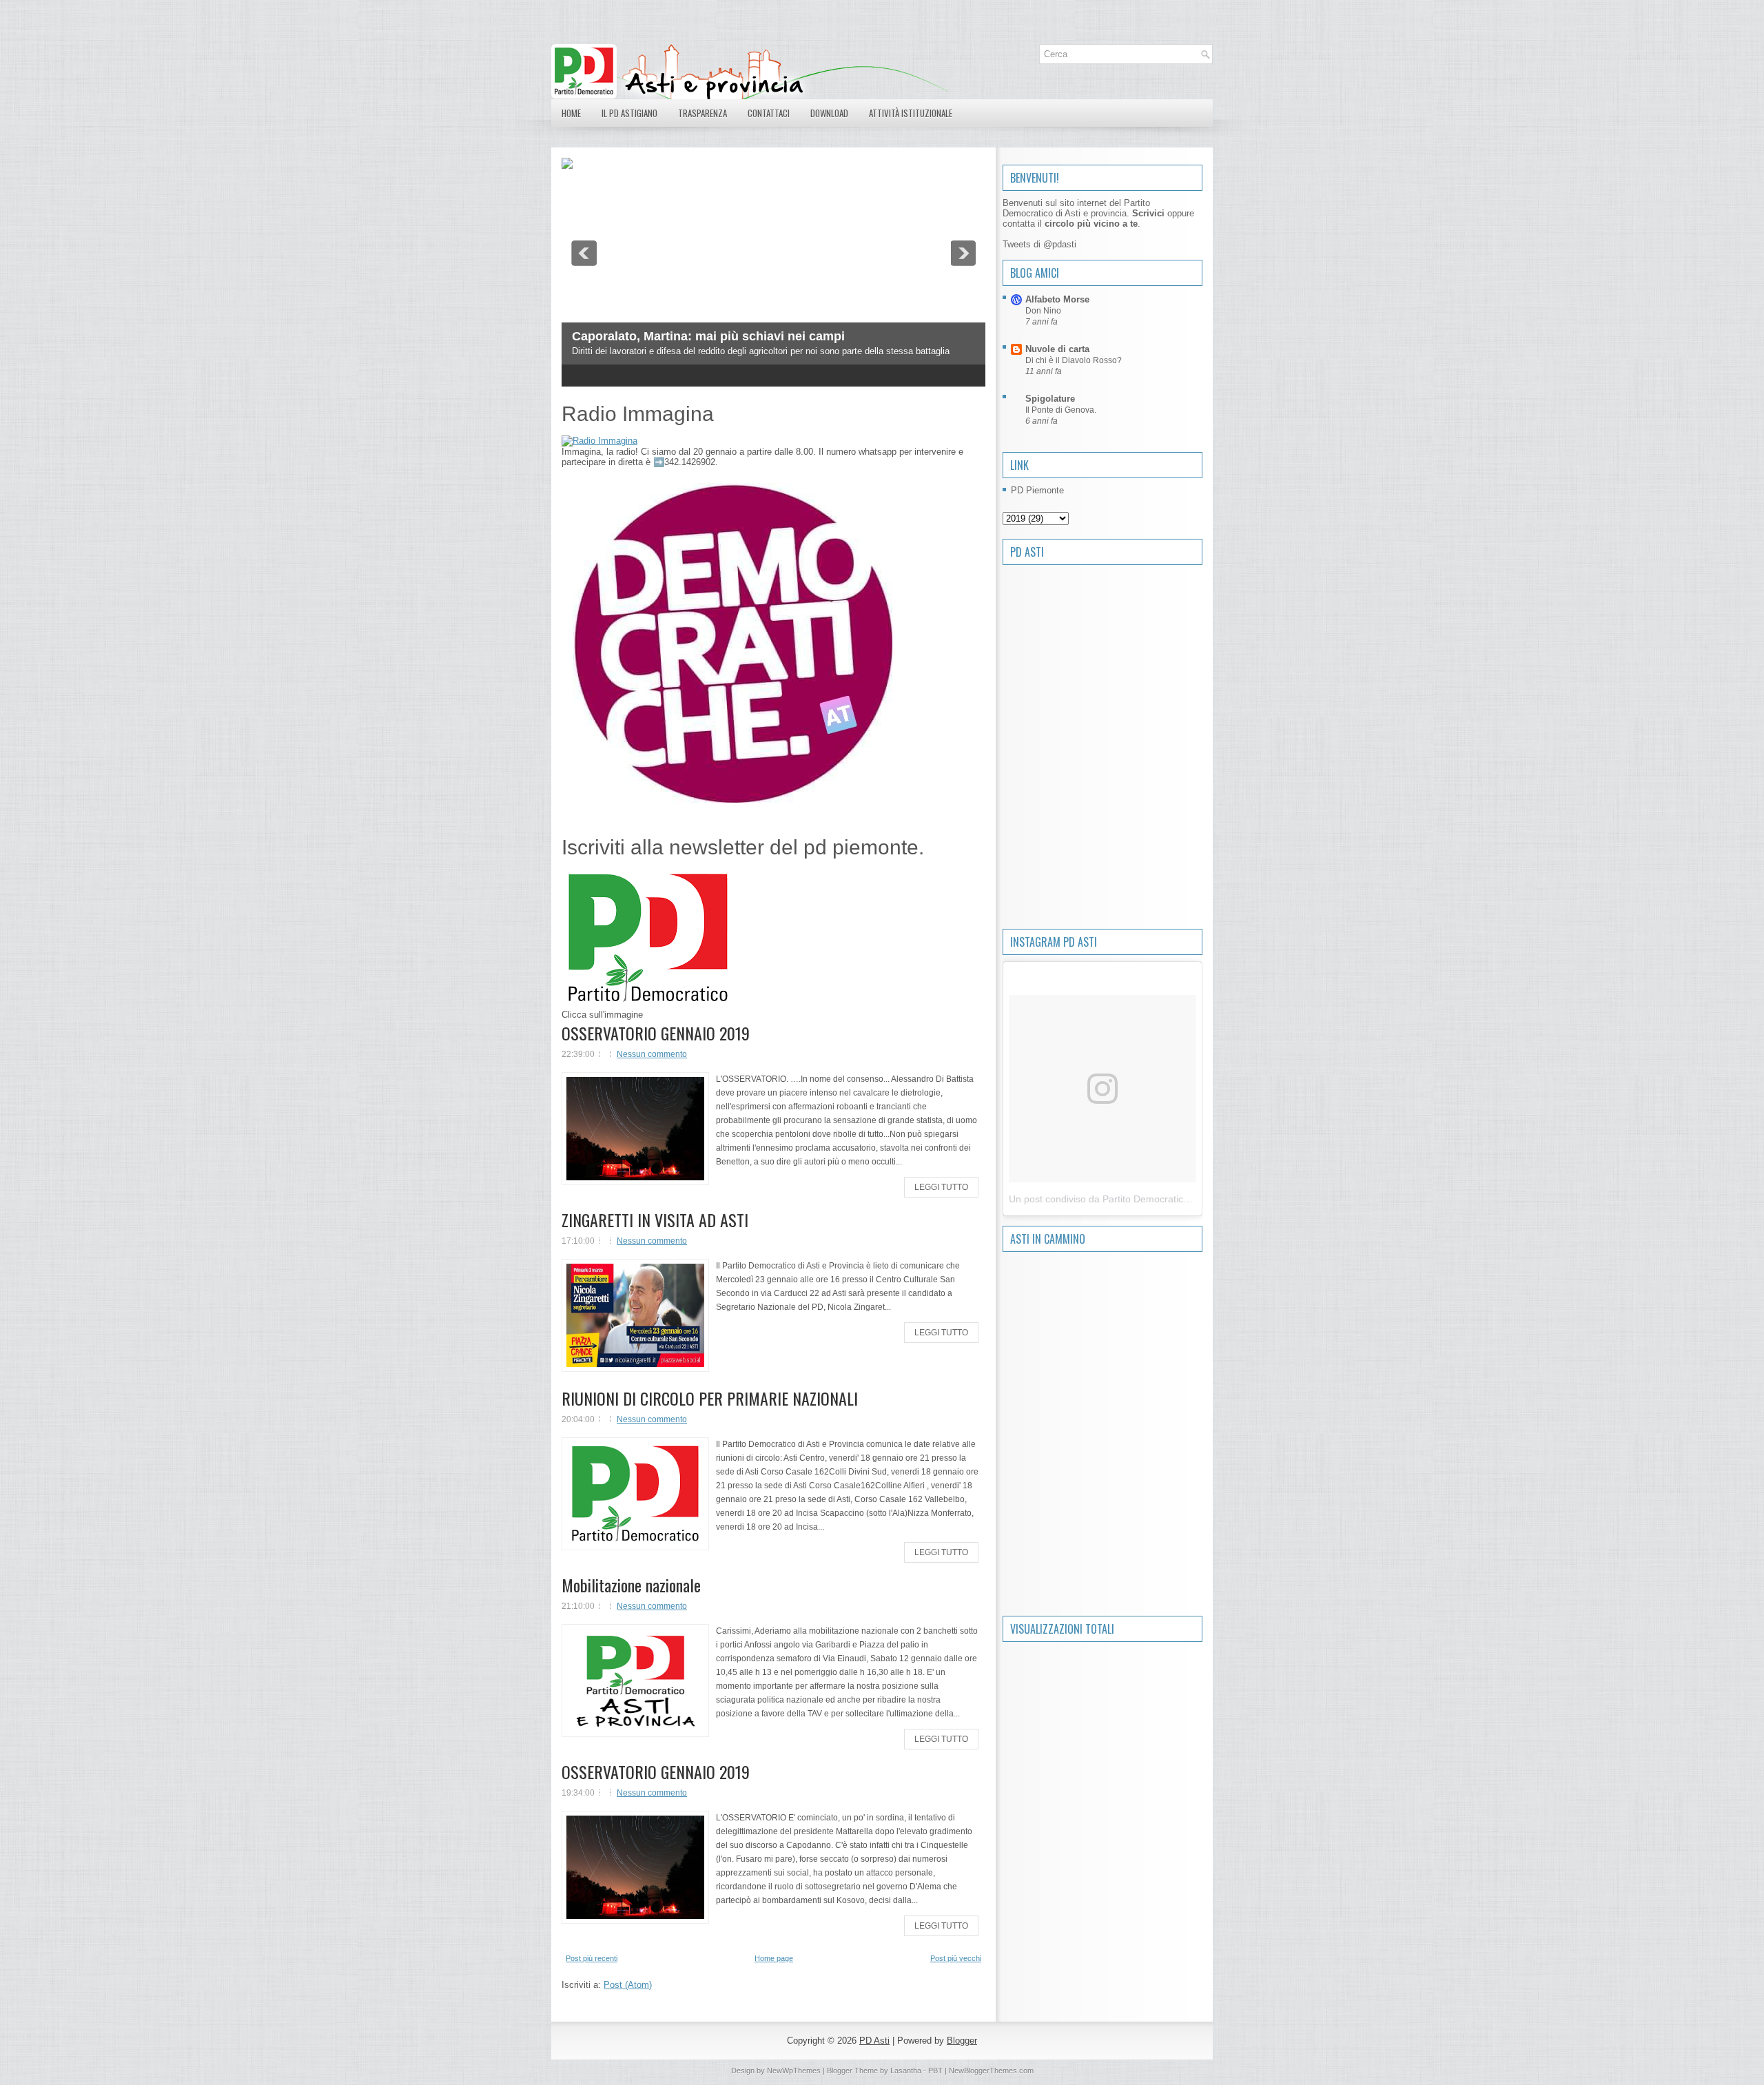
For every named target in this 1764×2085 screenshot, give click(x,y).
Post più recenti (592, 1958)
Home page (774, 1958)
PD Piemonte (1037, 490)
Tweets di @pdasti (1039, 244)
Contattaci (769, 113)
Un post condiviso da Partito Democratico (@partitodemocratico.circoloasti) (1172, 1199)
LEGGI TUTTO (941, 1187)
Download (829, 113)
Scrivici (1148, 213)
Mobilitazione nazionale (631, 1585)
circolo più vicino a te (1091, 224)
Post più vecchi (956, 1958)
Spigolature (1050, 399)
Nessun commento (652, 1054)
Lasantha (906, 2071)
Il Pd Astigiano (629, 113)
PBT (935, 2071)
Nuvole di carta (1057, 349)
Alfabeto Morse (1057, 299)
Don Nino (1043, 311)
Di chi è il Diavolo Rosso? (1074, 360)
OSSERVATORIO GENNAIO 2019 (656, 1033)
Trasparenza (702, 113)
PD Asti (874, 2041)
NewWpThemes (794, 2071)
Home (571, 113)
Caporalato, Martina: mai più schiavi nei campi (708, 336)
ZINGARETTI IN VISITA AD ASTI (655, 1220)
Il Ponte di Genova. (1061, 410)
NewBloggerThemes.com (991, 2071)
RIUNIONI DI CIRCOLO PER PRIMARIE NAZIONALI (710, 1398)
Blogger (962, 2041)
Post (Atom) (628, 1985)
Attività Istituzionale (911, 113)
